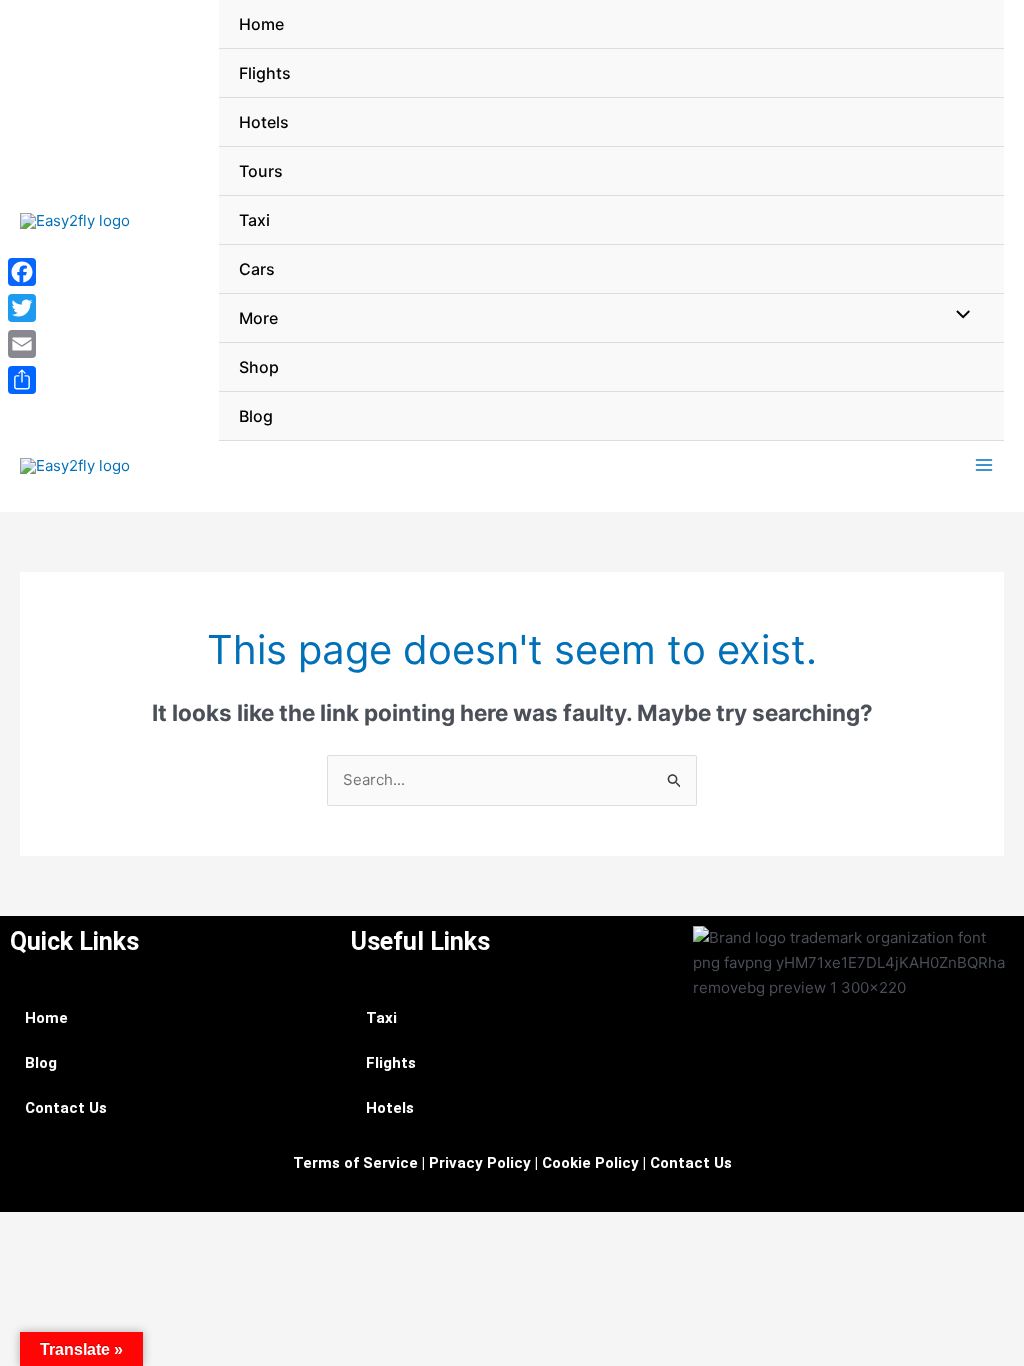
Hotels (264, 122)
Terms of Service (355, 1163)
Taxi (254, 220)
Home (261, 24)
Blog (256, 416)
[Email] (22, 344)
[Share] (22, 380)
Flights (265, 73)
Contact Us (66, 1108)
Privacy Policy (480, 1163)
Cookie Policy (590, 1163)
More (258, 318)
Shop (259, 367)
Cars (257, 269)
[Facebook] (22, 272)
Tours (261, 171)
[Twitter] (22, 308)
